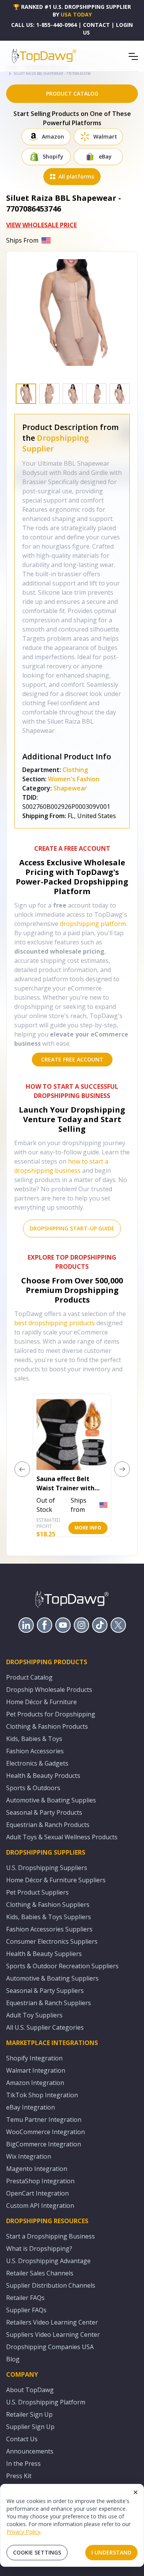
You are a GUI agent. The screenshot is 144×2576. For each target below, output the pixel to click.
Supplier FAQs (26, 2310)
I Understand (111, 2552)
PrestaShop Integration (40, 2181)
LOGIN (124, 25)
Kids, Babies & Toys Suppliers (49, 1917)
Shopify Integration (34, 2058)
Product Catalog (29, 1677)
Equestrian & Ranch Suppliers (49, 2003)
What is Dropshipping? (39, 2249)
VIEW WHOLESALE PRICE (41, 225)
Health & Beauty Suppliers (44, 1954)
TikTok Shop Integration (42, 2095)
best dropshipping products (55, 1323)
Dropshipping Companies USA (50, 2347)
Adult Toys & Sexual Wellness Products (62, 1837)
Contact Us (22, 2439)
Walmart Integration (36, 2070)
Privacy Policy (23, 2532)
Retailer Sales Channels (40, 2273)
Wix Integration (29, 2156)
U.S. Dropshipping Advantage (48, 2261)
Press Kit (19, 2476)
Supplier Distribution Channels (51, 2285)
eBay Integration (31, 2107)
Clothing (75, 770)
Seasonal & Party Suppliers (45, 1991)
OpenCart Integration (37, 2193)
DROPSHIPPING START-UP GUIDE (72, 1228)
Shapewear (70, 788)
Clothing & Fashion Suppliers (48, 1905)
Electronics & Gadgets (37, 1763)
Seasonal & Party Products (44, 1812)
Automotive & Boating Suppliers (52, 1978)
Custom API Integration (40, 2206)
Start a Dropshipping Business (50, 2236)
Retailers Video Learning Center (52, 2322)
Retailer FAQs (25, 2298)
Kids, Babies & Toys (34, 1739)
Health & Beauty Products (43, 1776)
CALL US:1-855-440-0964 (44, 25)
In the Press (23, 2464)
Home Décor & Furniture (41, 1702)
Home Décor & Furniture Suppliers (56, 1880)
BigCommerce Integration (44, 2144)
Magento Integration (37, 2169)
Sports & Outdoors (33, 1788)
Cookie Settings (37, 2552)
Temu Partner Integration (44, 2120)
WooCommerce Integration (46, 2132)
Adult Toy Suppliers (34, 2015)
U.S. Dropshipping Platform (46, 2402)
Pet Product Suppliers (37, 1892)
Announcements (30, 2451)
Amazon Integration (35, 2083)
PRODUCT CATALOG (72, 93)
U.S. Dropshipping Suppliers (47, 1868)
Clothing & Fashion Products (47, 1726)
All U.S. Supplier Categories (45, 2027)
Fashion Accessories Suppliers (49, 1929)
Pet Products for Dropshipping (51, 1714)
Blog (13, 2359)
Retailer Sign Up (29, 2414)
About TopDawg (30, 2390)
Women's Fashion (74, 779)
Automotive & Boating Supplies (51, 1800)
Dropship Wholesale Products (49, 1690)
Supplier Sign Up (30, 2427)
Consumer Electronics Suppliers (52, 1941)
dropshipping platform (93, 924)
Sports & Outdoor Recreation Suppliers (62, 1966)
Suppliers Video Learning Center (53, 2335)
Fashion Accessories (35, 1751)
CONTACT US (96, 29)
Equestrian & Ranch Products (48, 1825)
